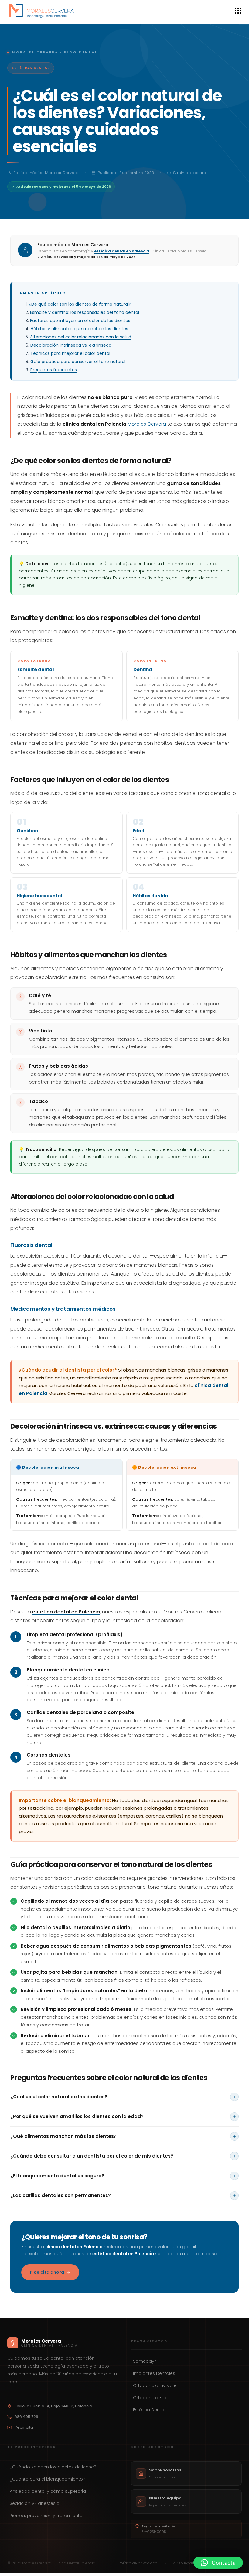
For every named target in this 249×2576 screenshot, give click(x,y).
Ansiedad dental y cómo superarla (48, 2491)
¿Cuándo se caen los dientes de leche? (53, 2467)
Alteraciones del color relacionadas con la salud (81, 337)
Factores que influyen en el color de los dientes (80, 321)
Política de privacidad (138, 2563)
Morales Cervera (114, 424)
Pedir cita (24, 2427)
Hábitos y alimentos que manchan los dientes (79, 329)
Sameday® (145, 2361)
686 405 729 (26, 2417)
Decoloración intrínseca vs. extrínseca (71, 345)
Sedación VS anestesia (35, 2503)
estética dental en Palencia (122, 251)
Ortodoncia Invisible (155, 2385)
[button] (218, 2563)
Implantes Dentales (154, 2373)
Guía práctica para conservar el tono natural (78, 362)
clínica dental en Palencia (74, 2247)
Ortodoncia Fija (150, 2398)
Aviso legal (183, 2563)
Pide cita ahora (47, 2272)
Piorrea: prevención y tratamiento (46, 2516)
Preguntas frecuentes (54, 370)
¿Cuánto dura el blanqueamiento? (48, 2479)
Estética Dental (149, 2410)
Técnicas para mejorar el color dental (70, 353)
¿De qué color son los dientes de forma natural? (80, 304)
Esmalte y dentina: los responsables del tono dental (85, 312)
